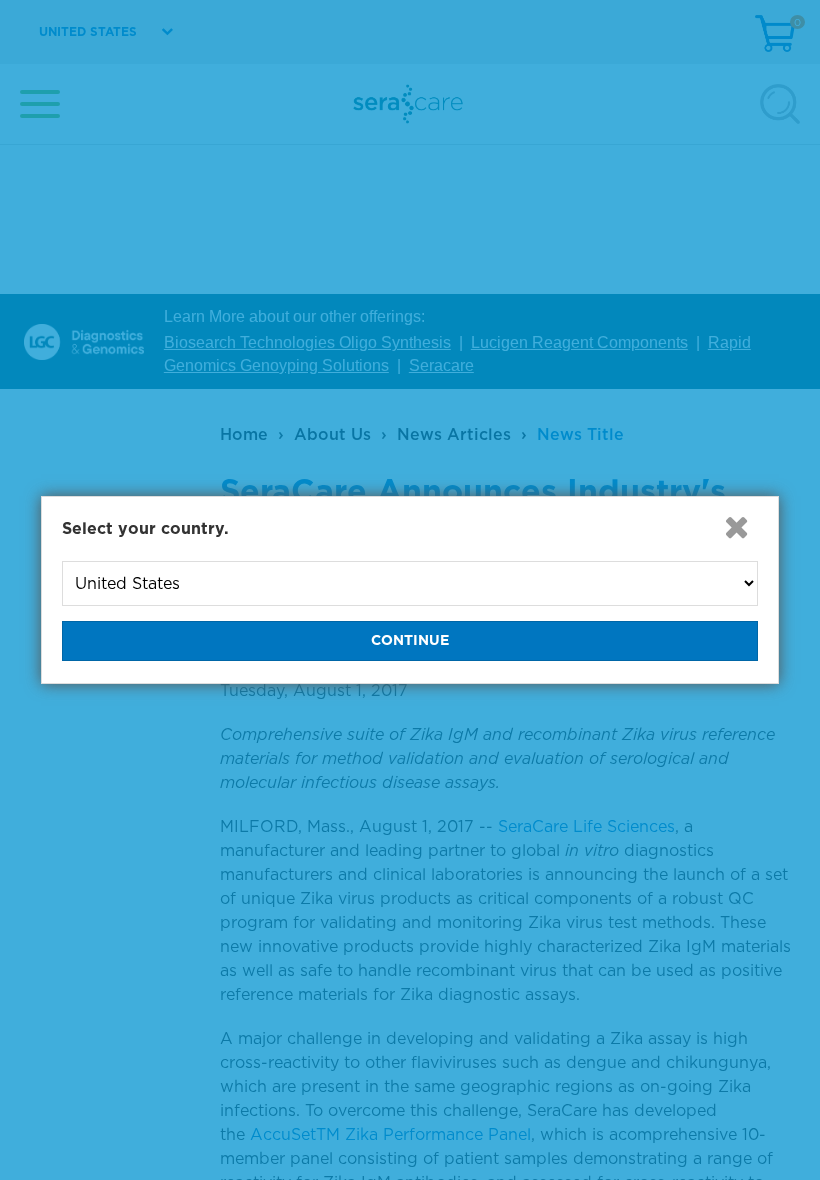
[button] (736, 527)
